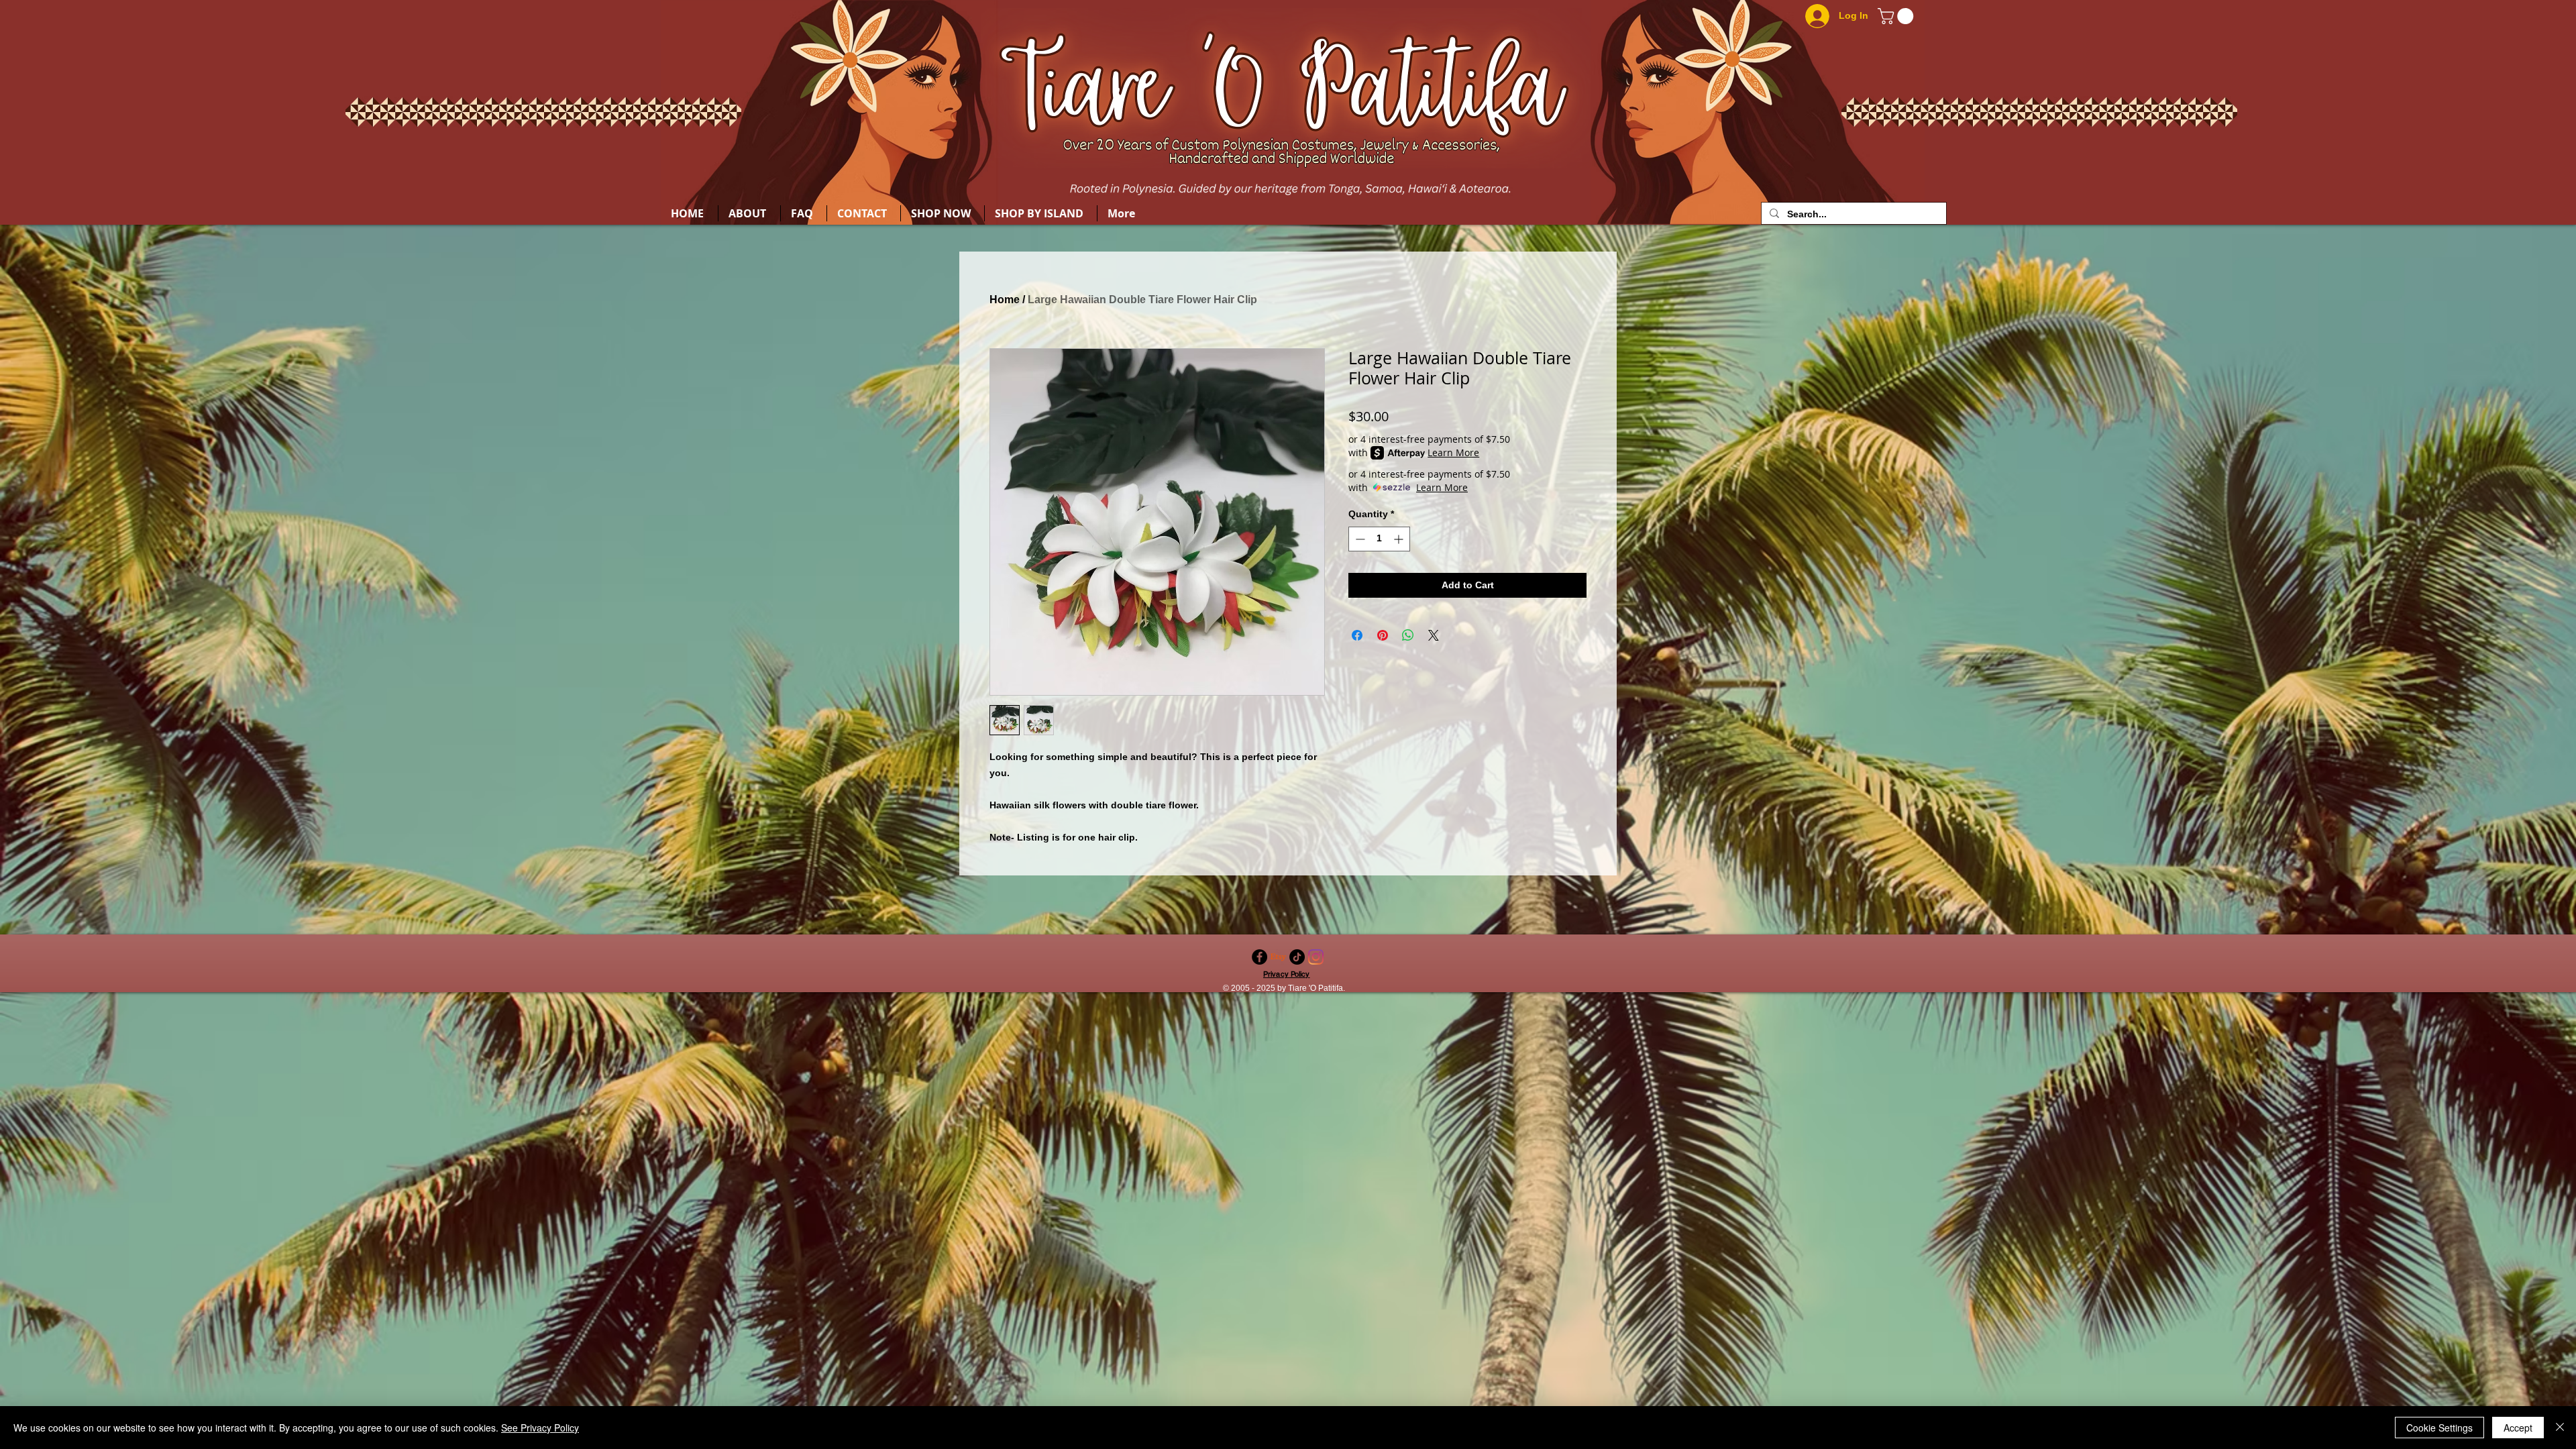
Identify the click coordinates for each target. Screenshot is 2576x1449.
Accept (2518, 1428)
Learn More (1453, 452)
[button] (1897, 16)
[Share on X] (1434, 635)
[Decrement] (1359, 539)
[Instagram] (1316, 957)
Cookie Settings (2439, 1428)
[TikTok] (1297, 957)
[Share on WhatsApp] (1408, 635)
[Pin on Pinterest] (1383, 635)
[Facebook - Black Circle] (1259, 957)
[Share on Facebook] (1357, 635)
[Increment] (1400, 539)
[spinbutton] (1379, 539)
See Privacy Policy (540, 1428)
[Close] (2560, 1428)
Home (1005, 300)
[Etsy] (1278, 957)
